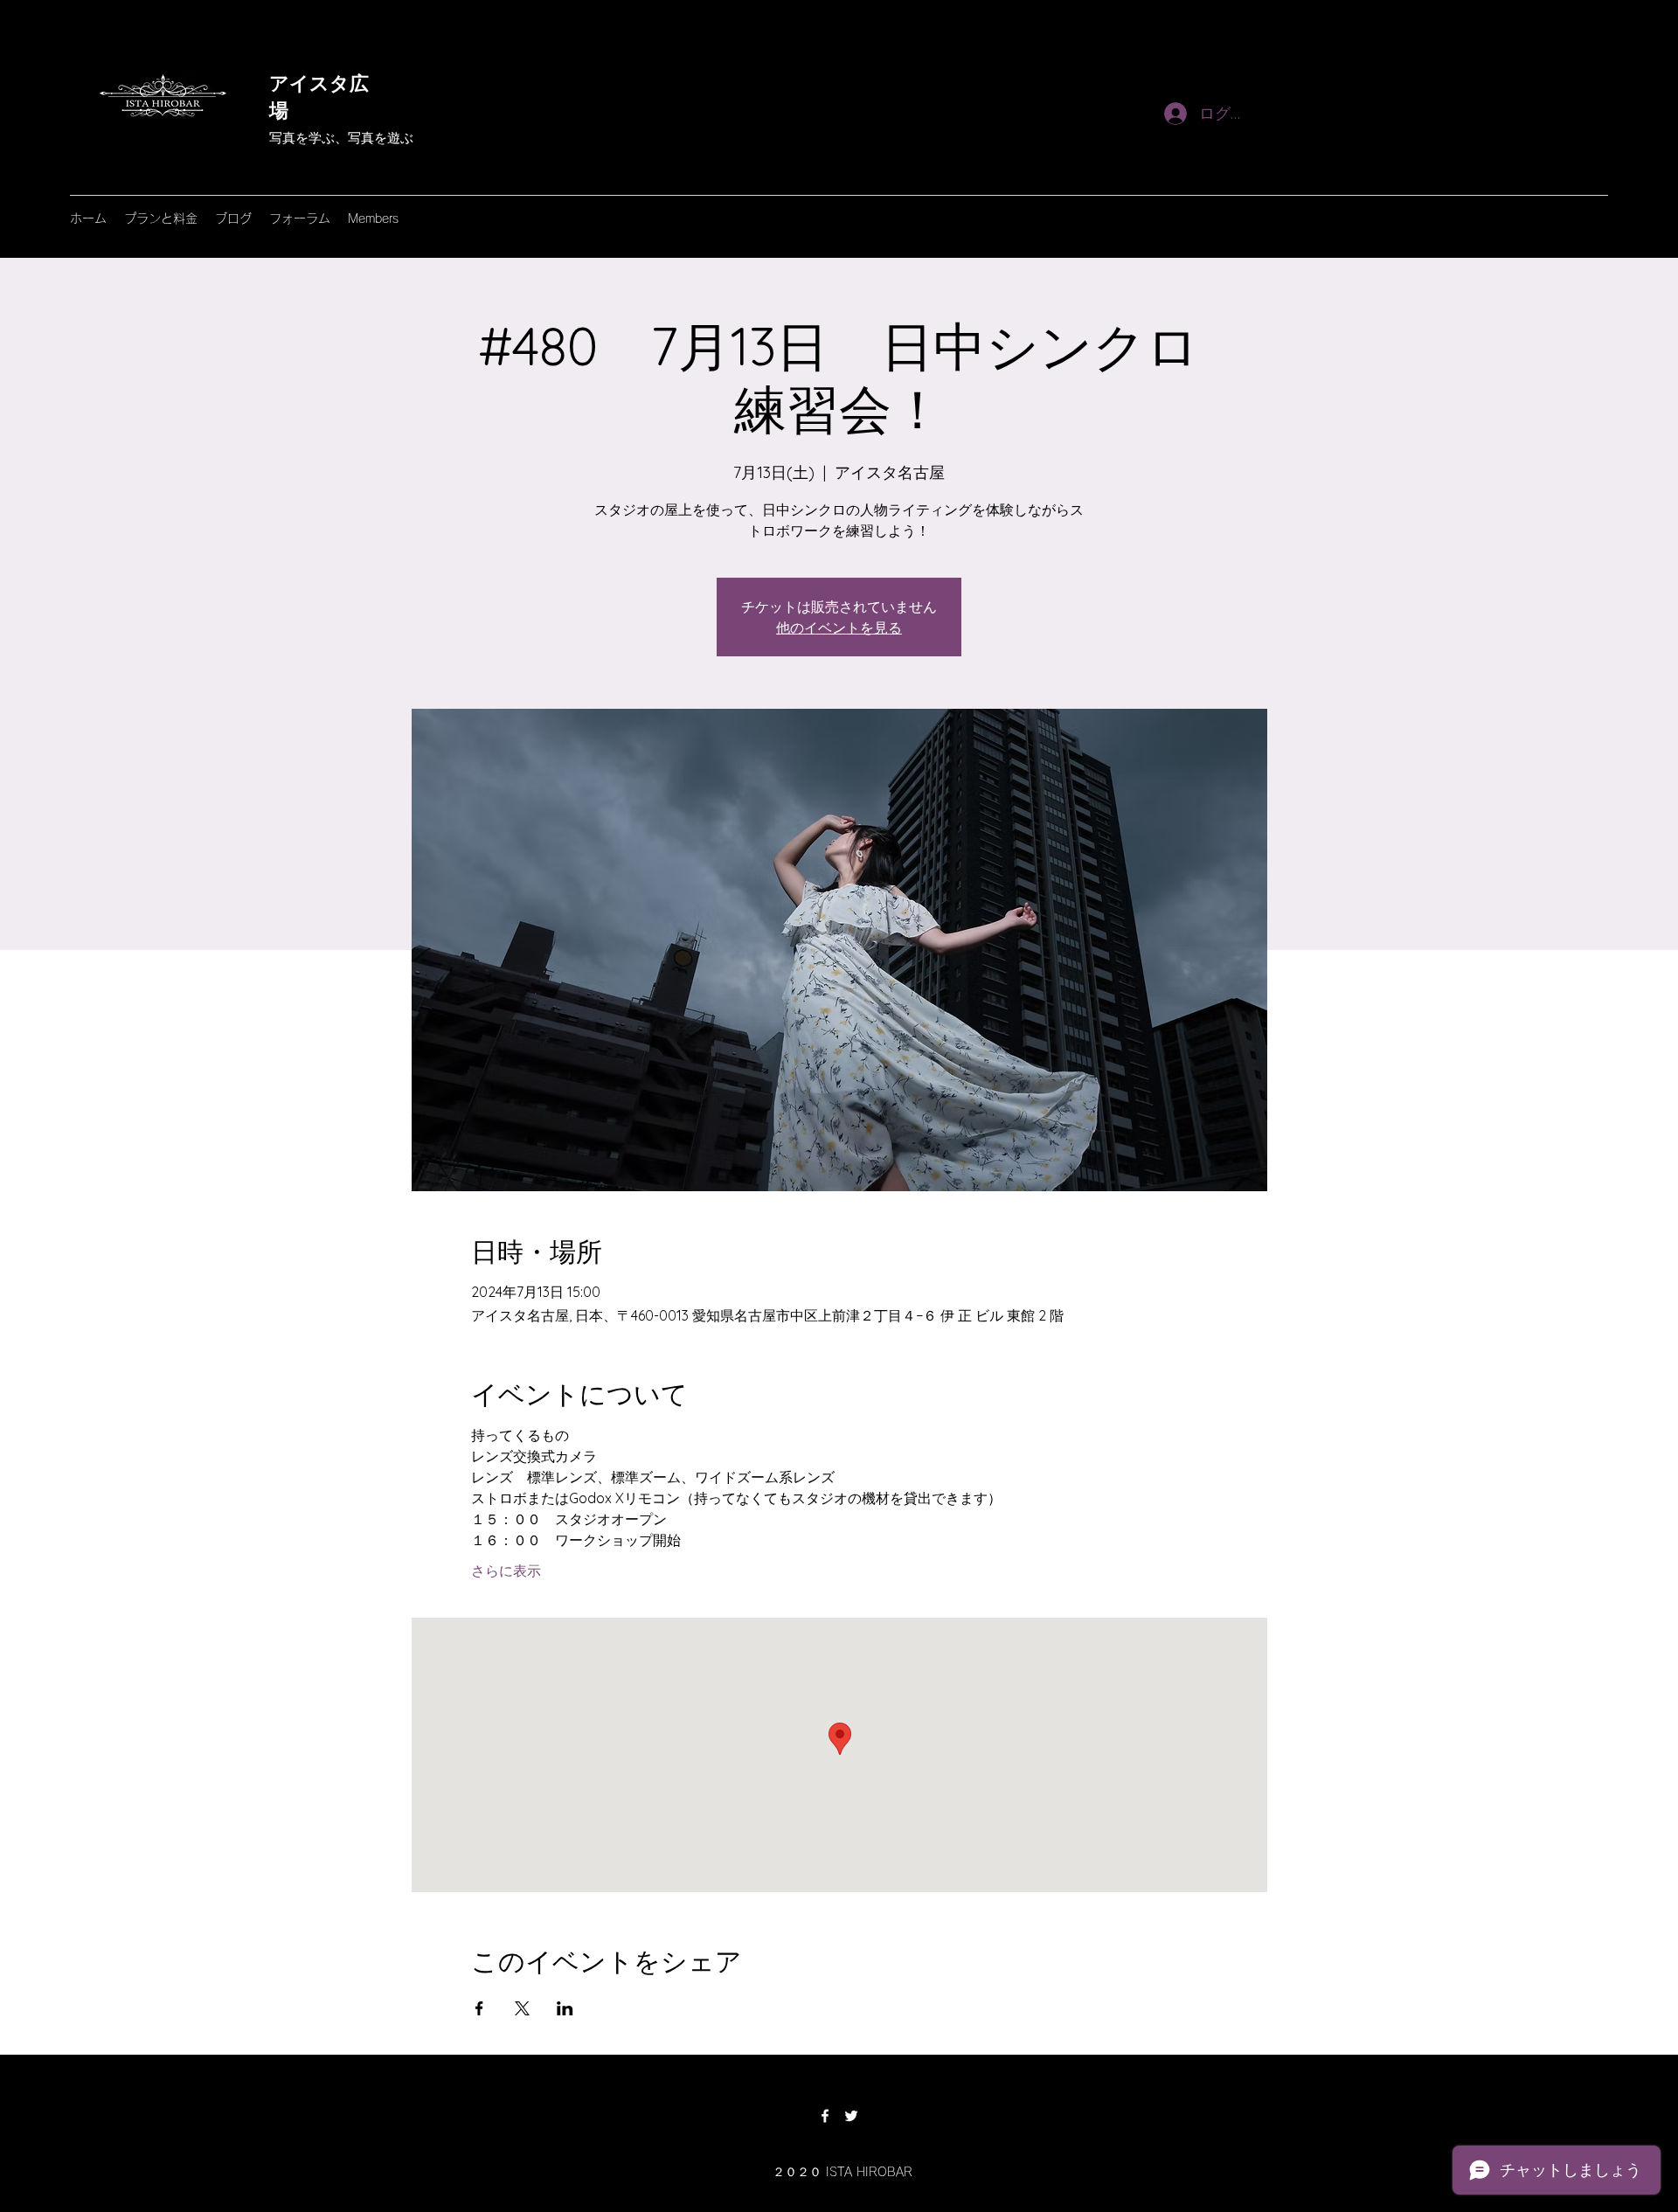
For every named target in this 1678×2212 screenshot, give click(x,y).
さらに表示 (506, 1571)
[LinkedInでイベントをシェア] (565, 2008)
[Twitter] (851, 2116)
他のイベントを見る (839, 628)
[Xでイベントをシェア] (522, 2008)
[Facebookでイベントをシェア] (479, 2008)
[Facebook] (825, 2116)
